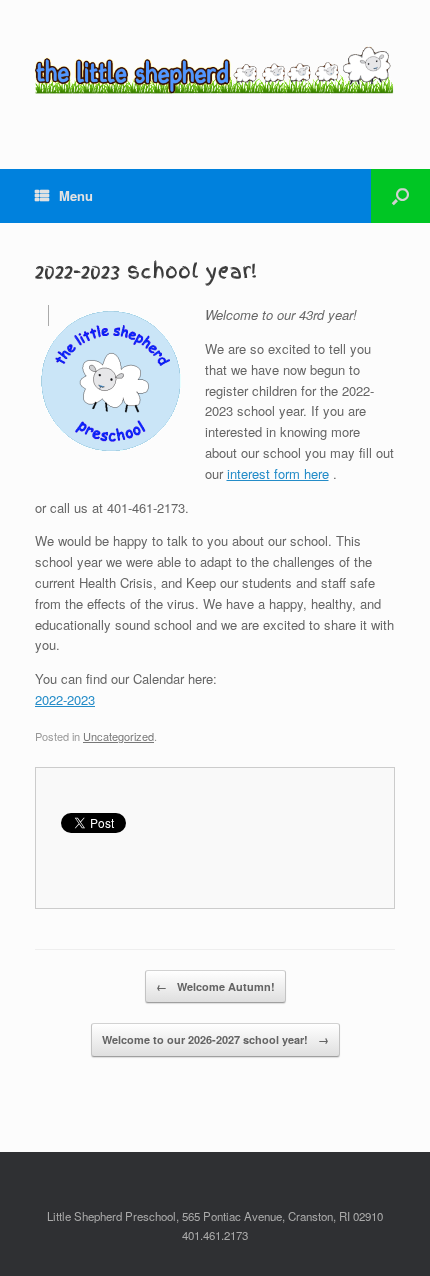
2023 (81, 699)
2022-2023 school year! (146, 271)
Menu (76, 195)
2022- (51, 699)
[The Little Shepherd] (215, 69)
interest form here (278, 473)
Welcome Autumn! (215, 986)
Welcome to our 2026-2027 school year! (215, 1039)
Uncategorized (118, 736)
